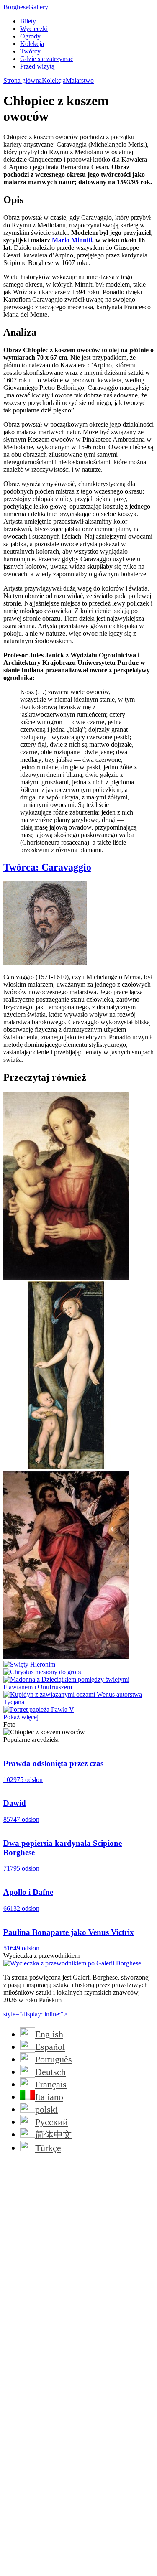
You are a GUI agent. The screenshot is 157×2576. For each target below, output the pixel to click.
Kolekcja (32, 44)
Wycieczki (34, 29)
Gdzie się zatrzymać (47, 59)
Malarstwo (80, 80)
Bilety (28, 21)
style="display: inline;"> (35, 2014)
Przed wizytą (37, 66)
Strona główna (23, 80)
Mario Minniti (72, 240)
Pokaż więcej (21, 1717)
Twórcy (30, 51)
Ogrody (30, 36)
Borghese (26, 7)
